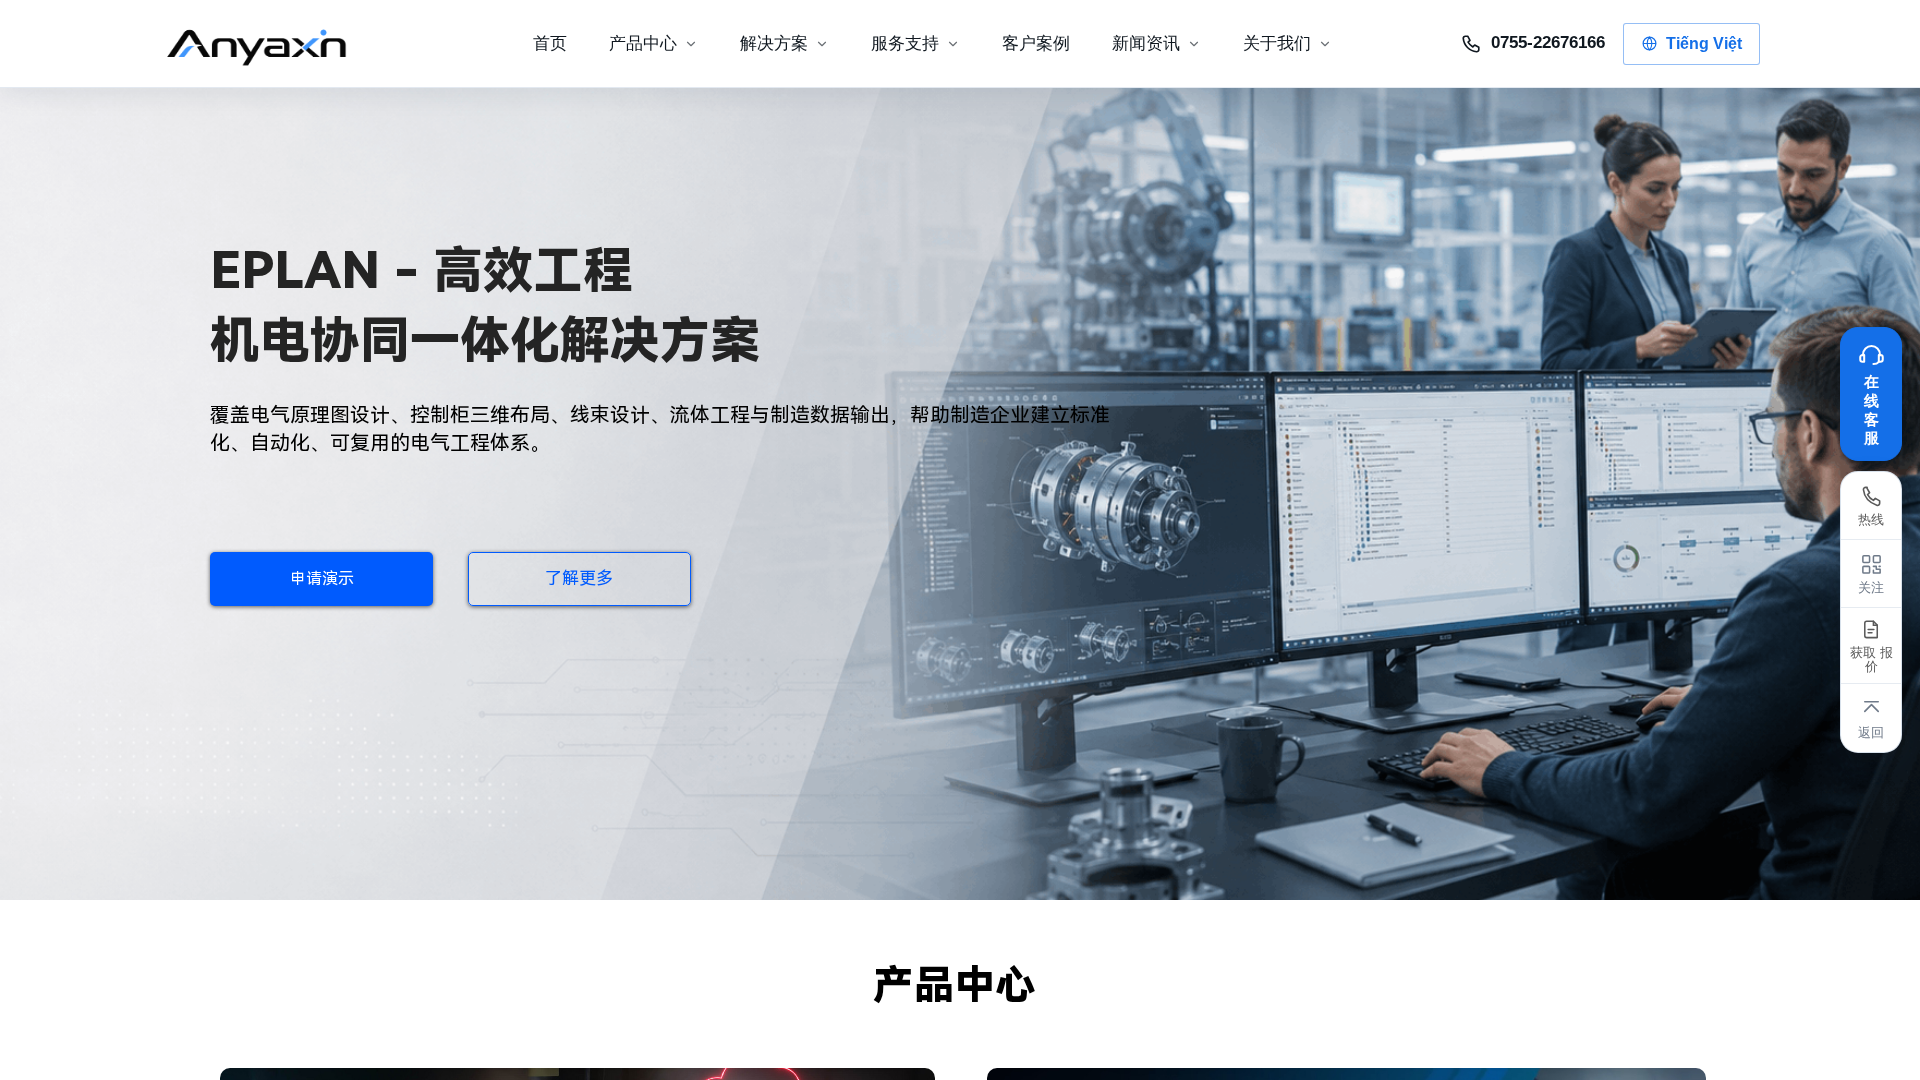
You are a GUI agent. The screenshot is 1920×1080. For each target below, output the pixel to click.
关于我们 (1277, 43)
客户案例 (1036, 43)
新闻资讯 (1146, 43)
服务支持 (905, 43)
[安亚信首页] (273, 44)
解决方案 (774, 43)
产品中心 (643, 43)
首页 (550, 43)
